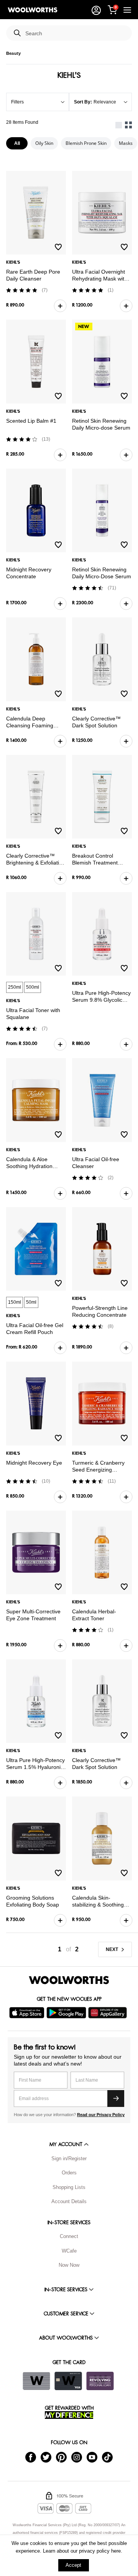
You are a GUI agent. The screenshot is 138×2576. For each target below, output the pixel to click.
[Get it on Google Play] (67, 2013)
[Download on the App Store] (28, 2013)
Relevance (105, 102)
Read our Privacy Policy (101, 2115)
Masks (126, 143)
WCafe (69, 2251)
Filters (17, 102)
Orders (69, 2173)
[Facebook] (31, 2457)
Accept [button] (73, 2565)
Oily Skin (44, 143)
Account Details (69, 2201)
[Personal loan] (100, 2381)
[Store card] (36, 2381)
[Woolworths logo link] (33, 10)
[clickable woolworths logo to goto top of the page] (69, 1980)
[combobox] (76, 34)
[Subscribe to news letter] (116, 2099)
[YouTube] (92, 2457)
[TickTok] (107, 2457)
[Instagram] (77, 2457)
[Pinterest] (61, 2457)
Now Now (69, 2265)
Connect (69, 2236)
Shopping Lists (69, 2187)
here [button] (116, 2551)
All (17, 143)
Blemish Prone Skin (86, 143)
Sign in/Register (69, 2158)
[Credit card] (68, 2381)
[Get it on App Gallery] (108, 2013)
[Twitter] (46, 2457)
